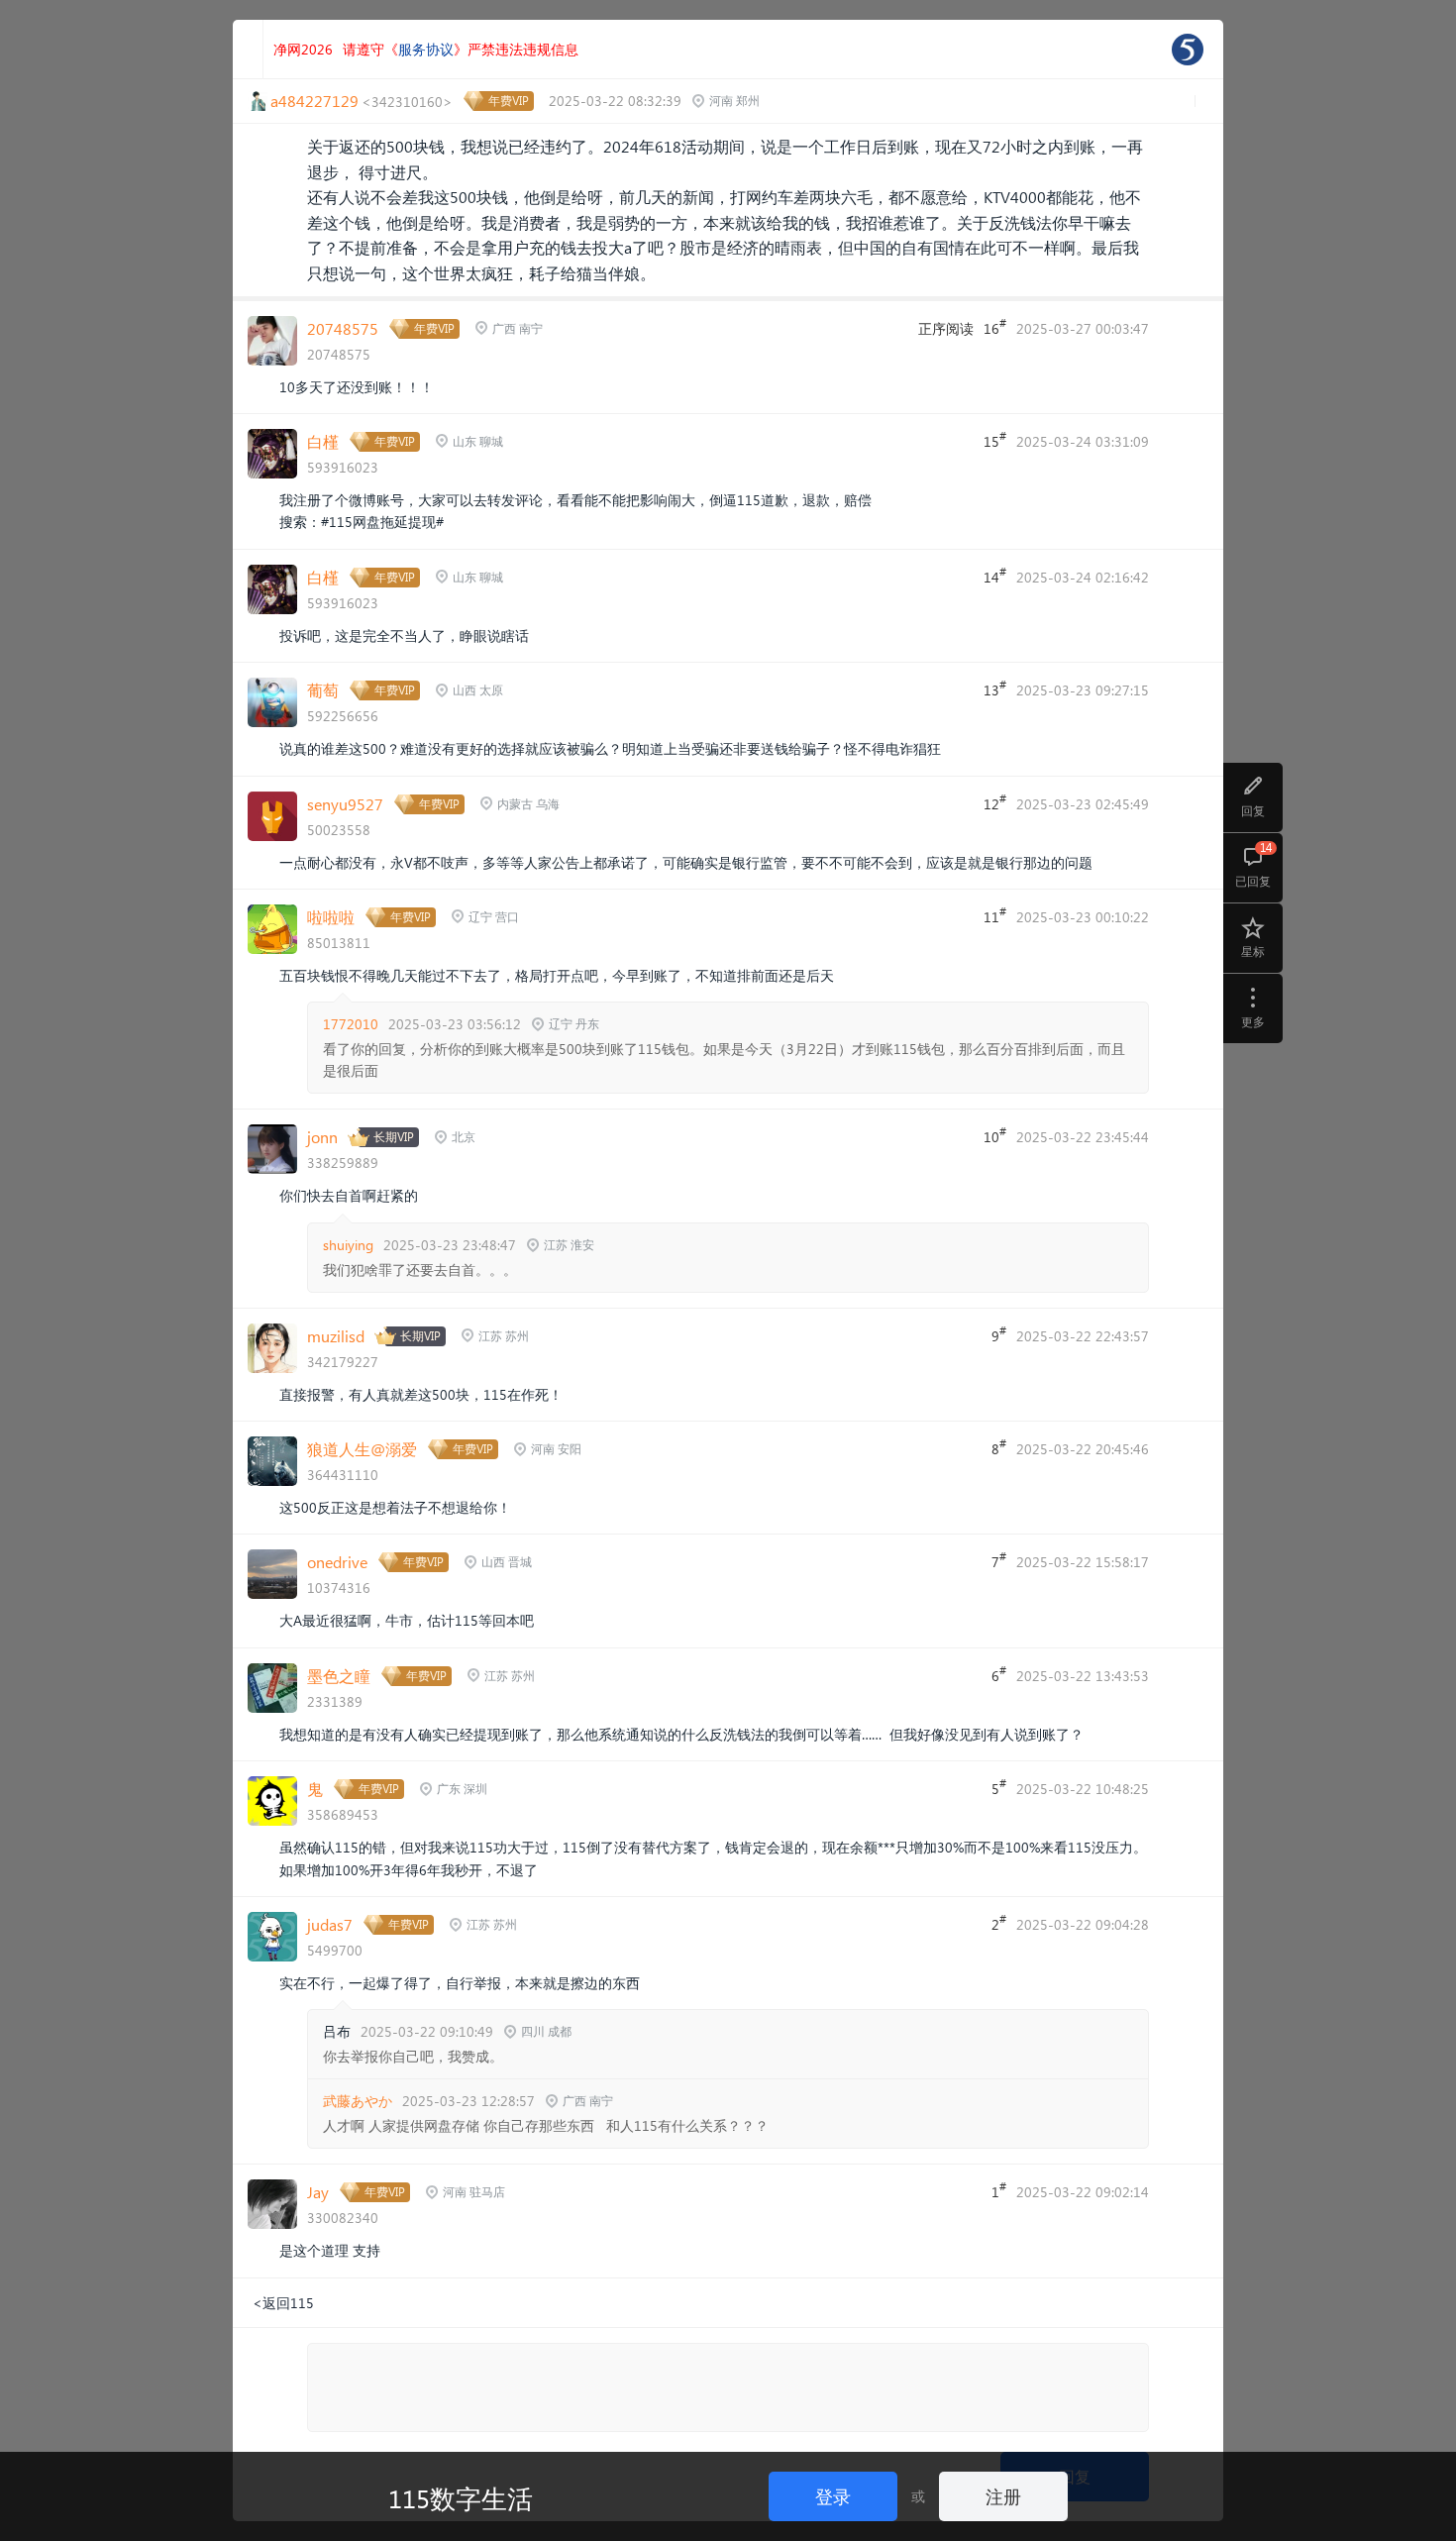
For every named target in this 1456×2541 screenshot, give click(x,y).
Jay (318, 2192)
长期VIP (394, 1137)
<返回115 (283, 2303)
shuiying (348, 1245)
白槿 (323, 441)
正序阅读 (946, 328)
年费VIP (509, 101)
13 (995, 688)
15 (995, 440)
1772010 (351, 1024)
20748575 (343, 328)
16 (995, 327)
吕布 (337, 2031)
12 (995, 802)
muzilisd (336, 1336)
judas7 (330, 1924)
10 (995, 1135)
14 (995, 576)
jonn (322, 1137)
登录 (833, 2496)
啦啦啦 (331, 917)
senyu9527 (345, 804)
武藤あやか (358, 2101)
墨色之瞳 (339, 1676)
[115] (1188, 50)
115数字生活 (461, 2497)
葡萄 (323, 690)
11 (995, 915)
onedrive (337, 1562)
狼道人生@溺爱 (362, 1449)
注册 (1003, 2496)
